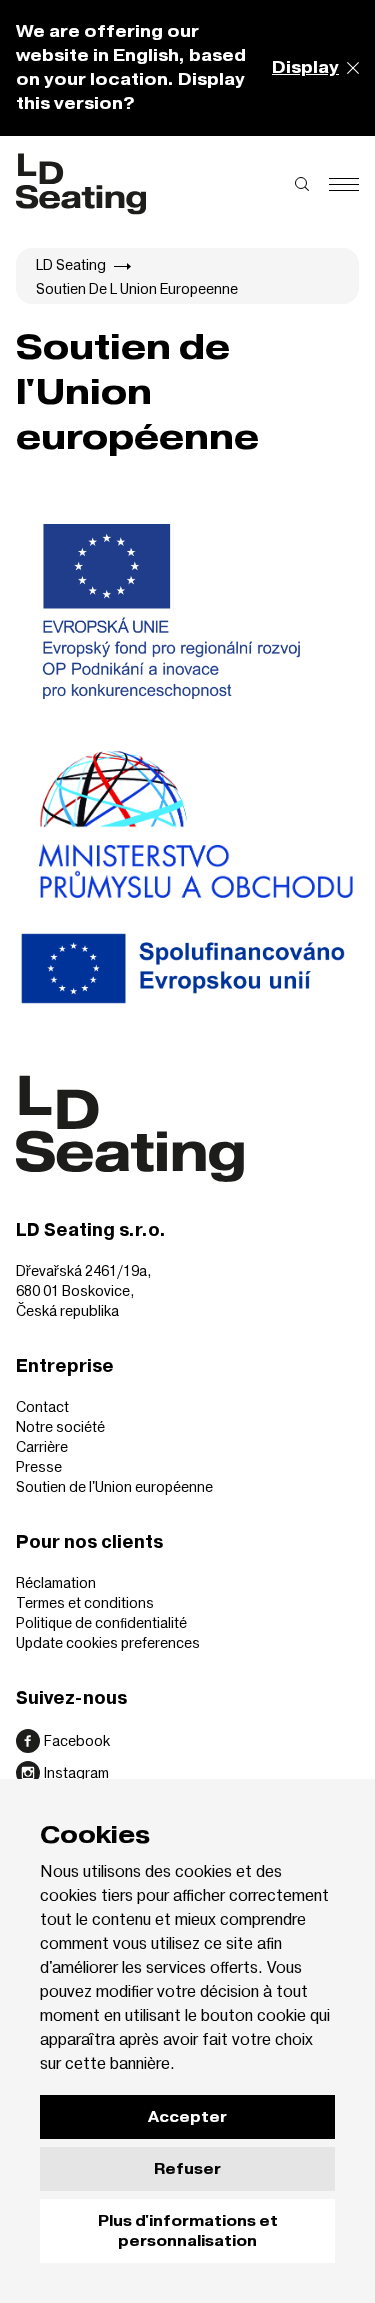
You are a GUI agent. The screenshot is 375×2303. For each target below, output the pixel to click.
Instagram (76, 1772)
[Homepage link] (81, 184)
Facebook (77, 1740)
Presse (39, 1466)
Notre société (60, 1426)
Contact (42, 1406)
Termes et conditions (85, 1602)
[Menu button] (344, 184)
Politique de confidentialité (101, 1622)
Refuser (187, 2169)
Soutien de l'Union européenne (114, 1486)
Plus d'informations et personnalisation (188, 2231)
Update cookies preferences (108, 1642)
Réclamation (56, 1582)
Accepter (187, 2117)
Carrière (42, 1446)
